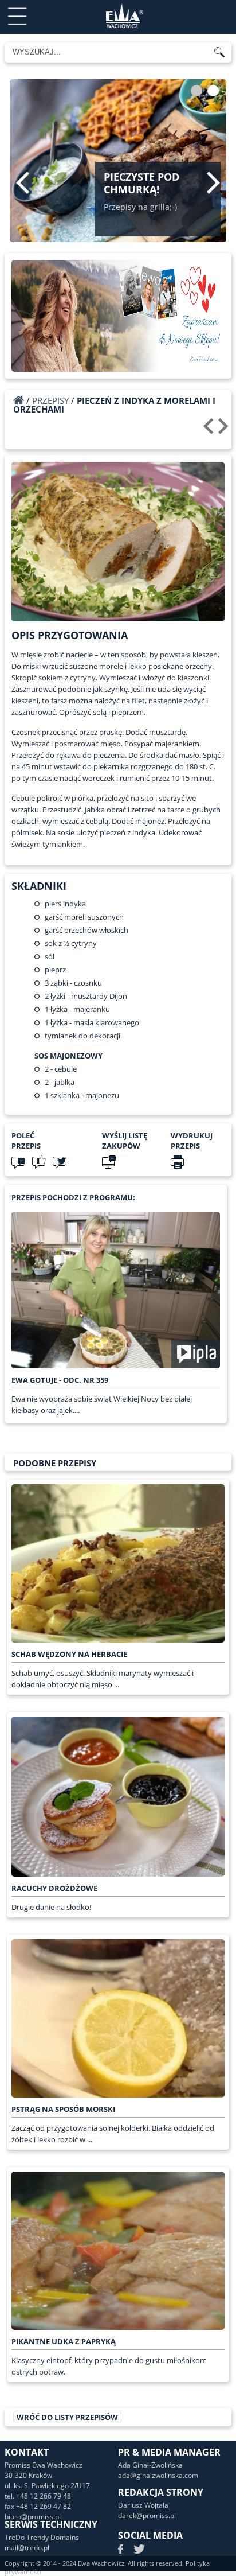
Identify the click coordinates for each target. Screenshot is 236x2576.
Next (213, 182)
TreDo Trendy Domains (42, 2537)
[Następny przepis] (225, 430)
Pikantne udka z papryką (64, 2341)
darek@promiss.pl (147, 2515)
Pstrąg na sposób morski (63, 2109)
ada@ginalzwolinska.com (158, 2475)
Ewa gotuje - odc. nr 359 (60, 1380)
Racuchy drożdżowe (54, 1888)
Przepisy (50, 400)
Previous (23, 182)
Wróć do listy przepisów (67, 2417)
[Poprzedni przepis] (210, 430)
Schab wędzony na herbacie (69, 1654)
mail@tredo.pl (27, 2548)
